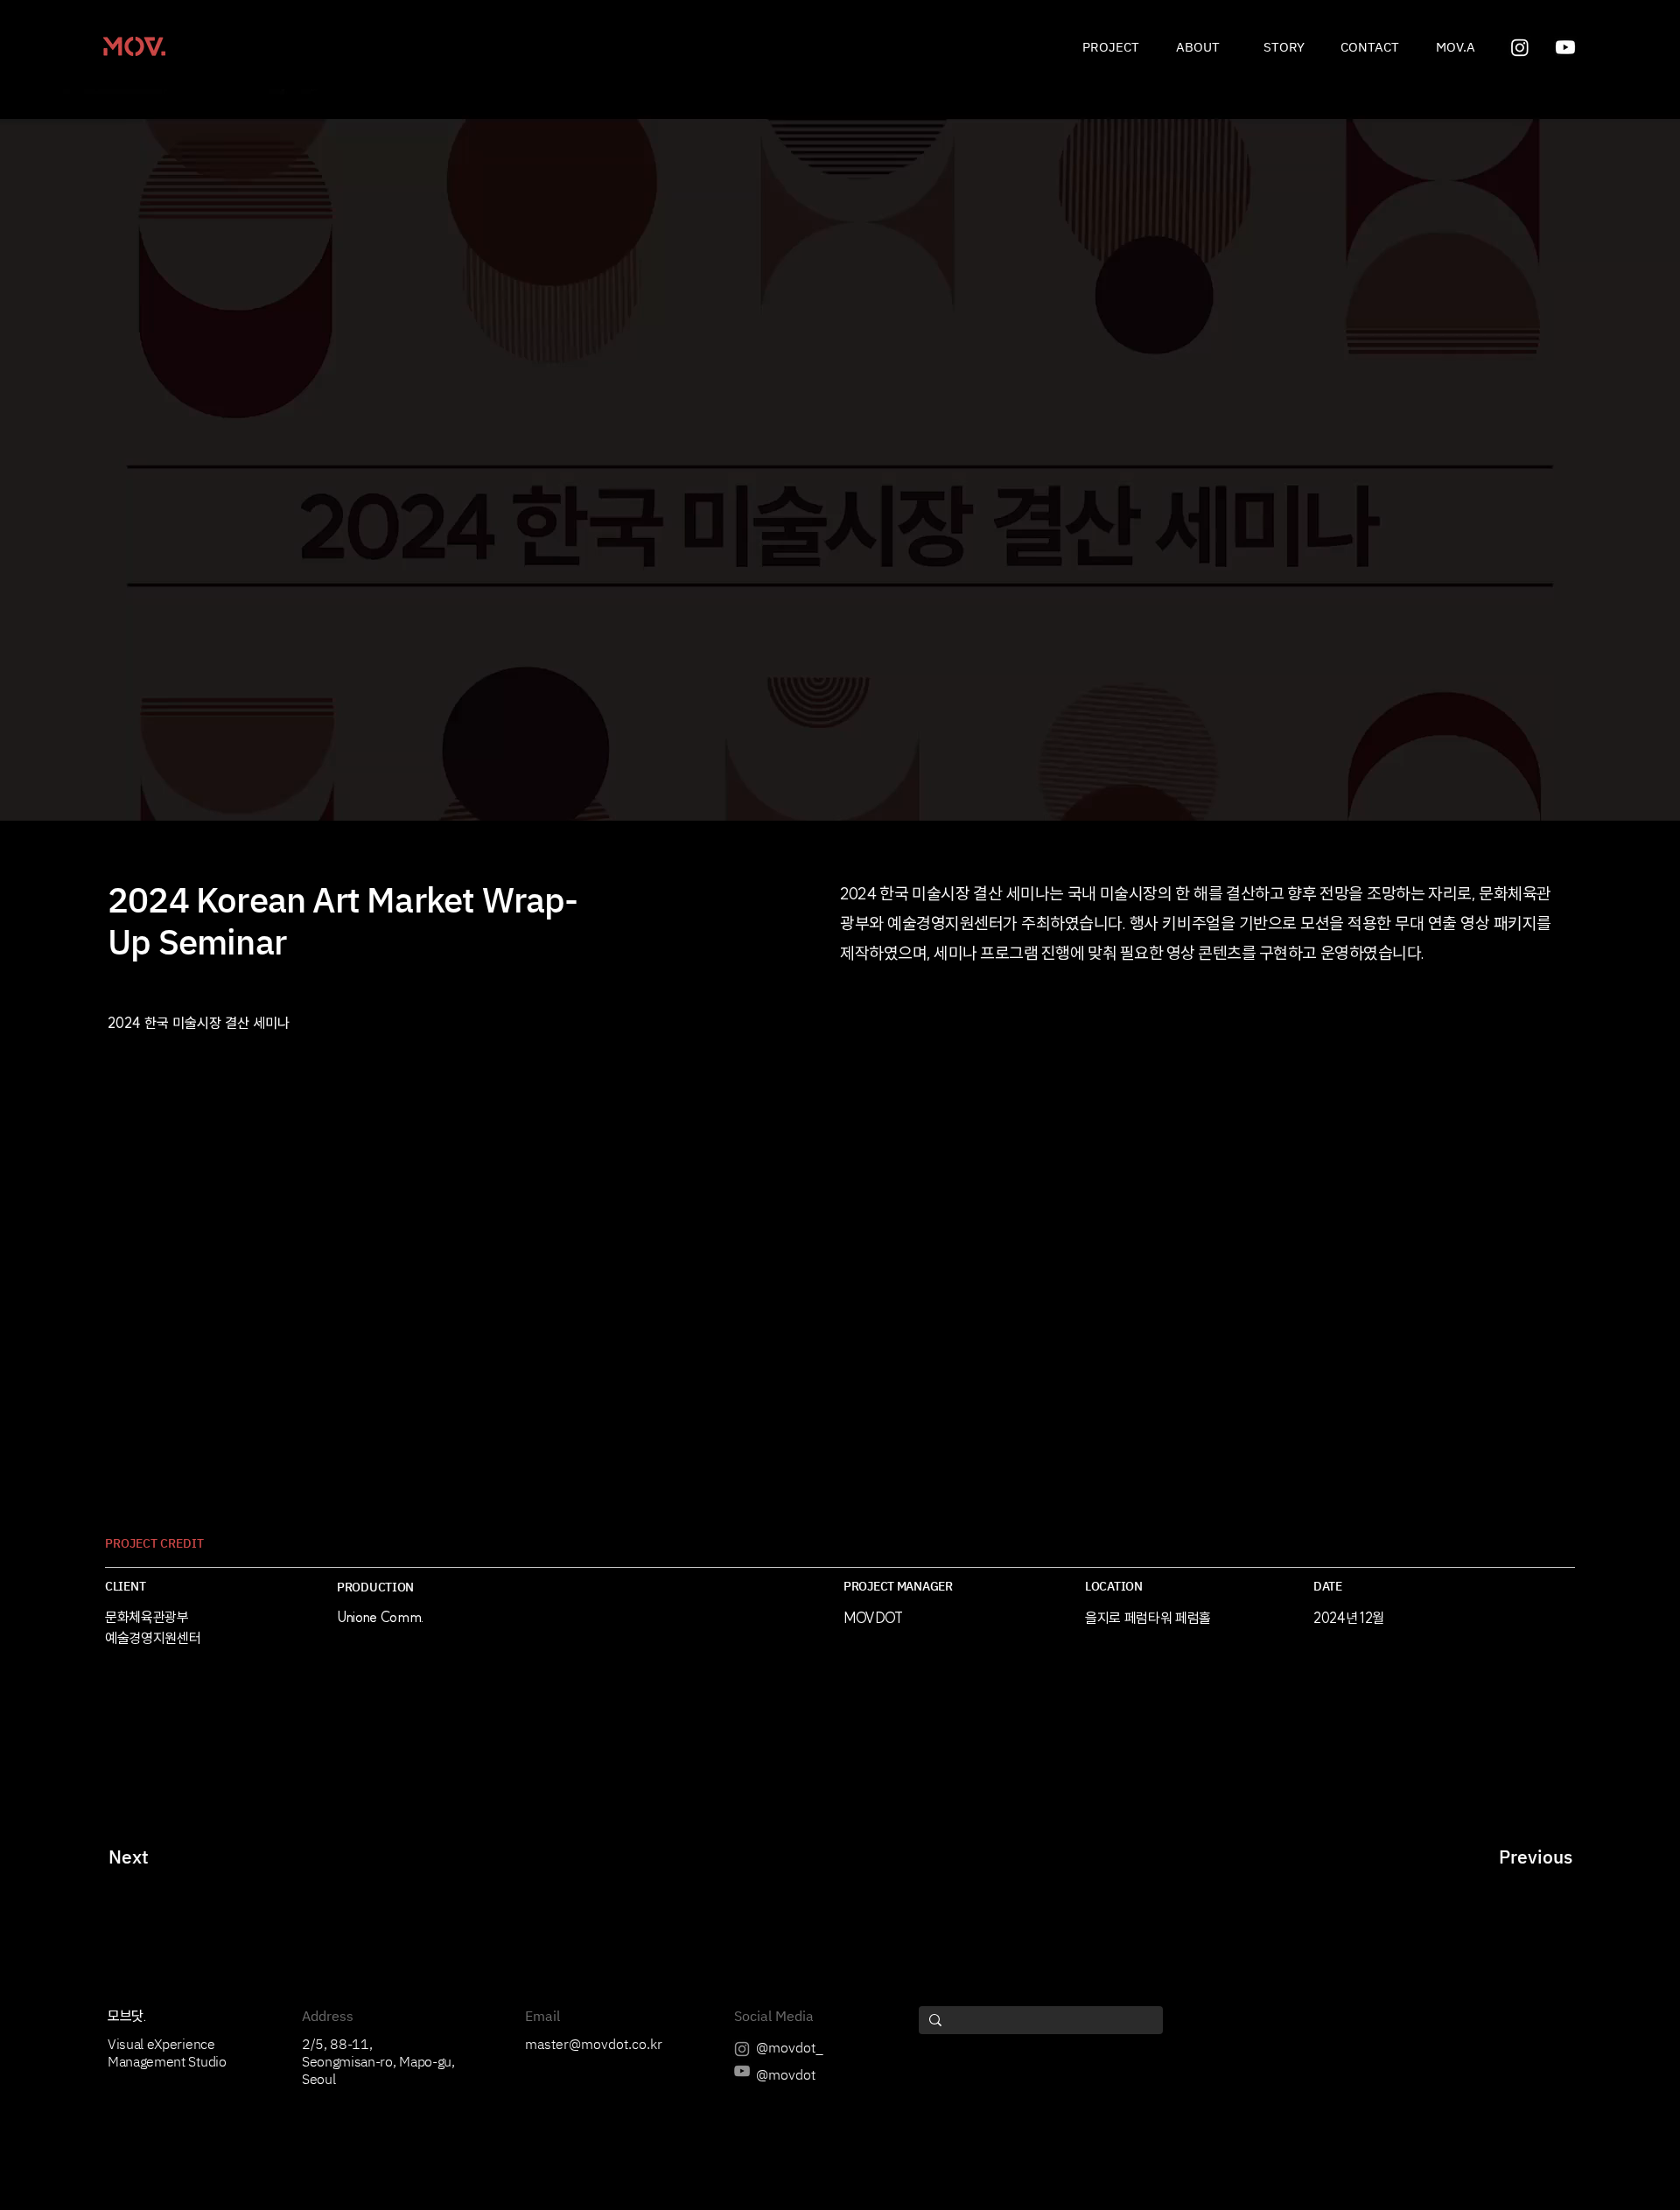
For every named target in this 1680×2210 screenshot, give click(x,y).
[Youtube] (1565, 47)
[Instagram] (1520, 47)
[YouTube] (742, 2071)
